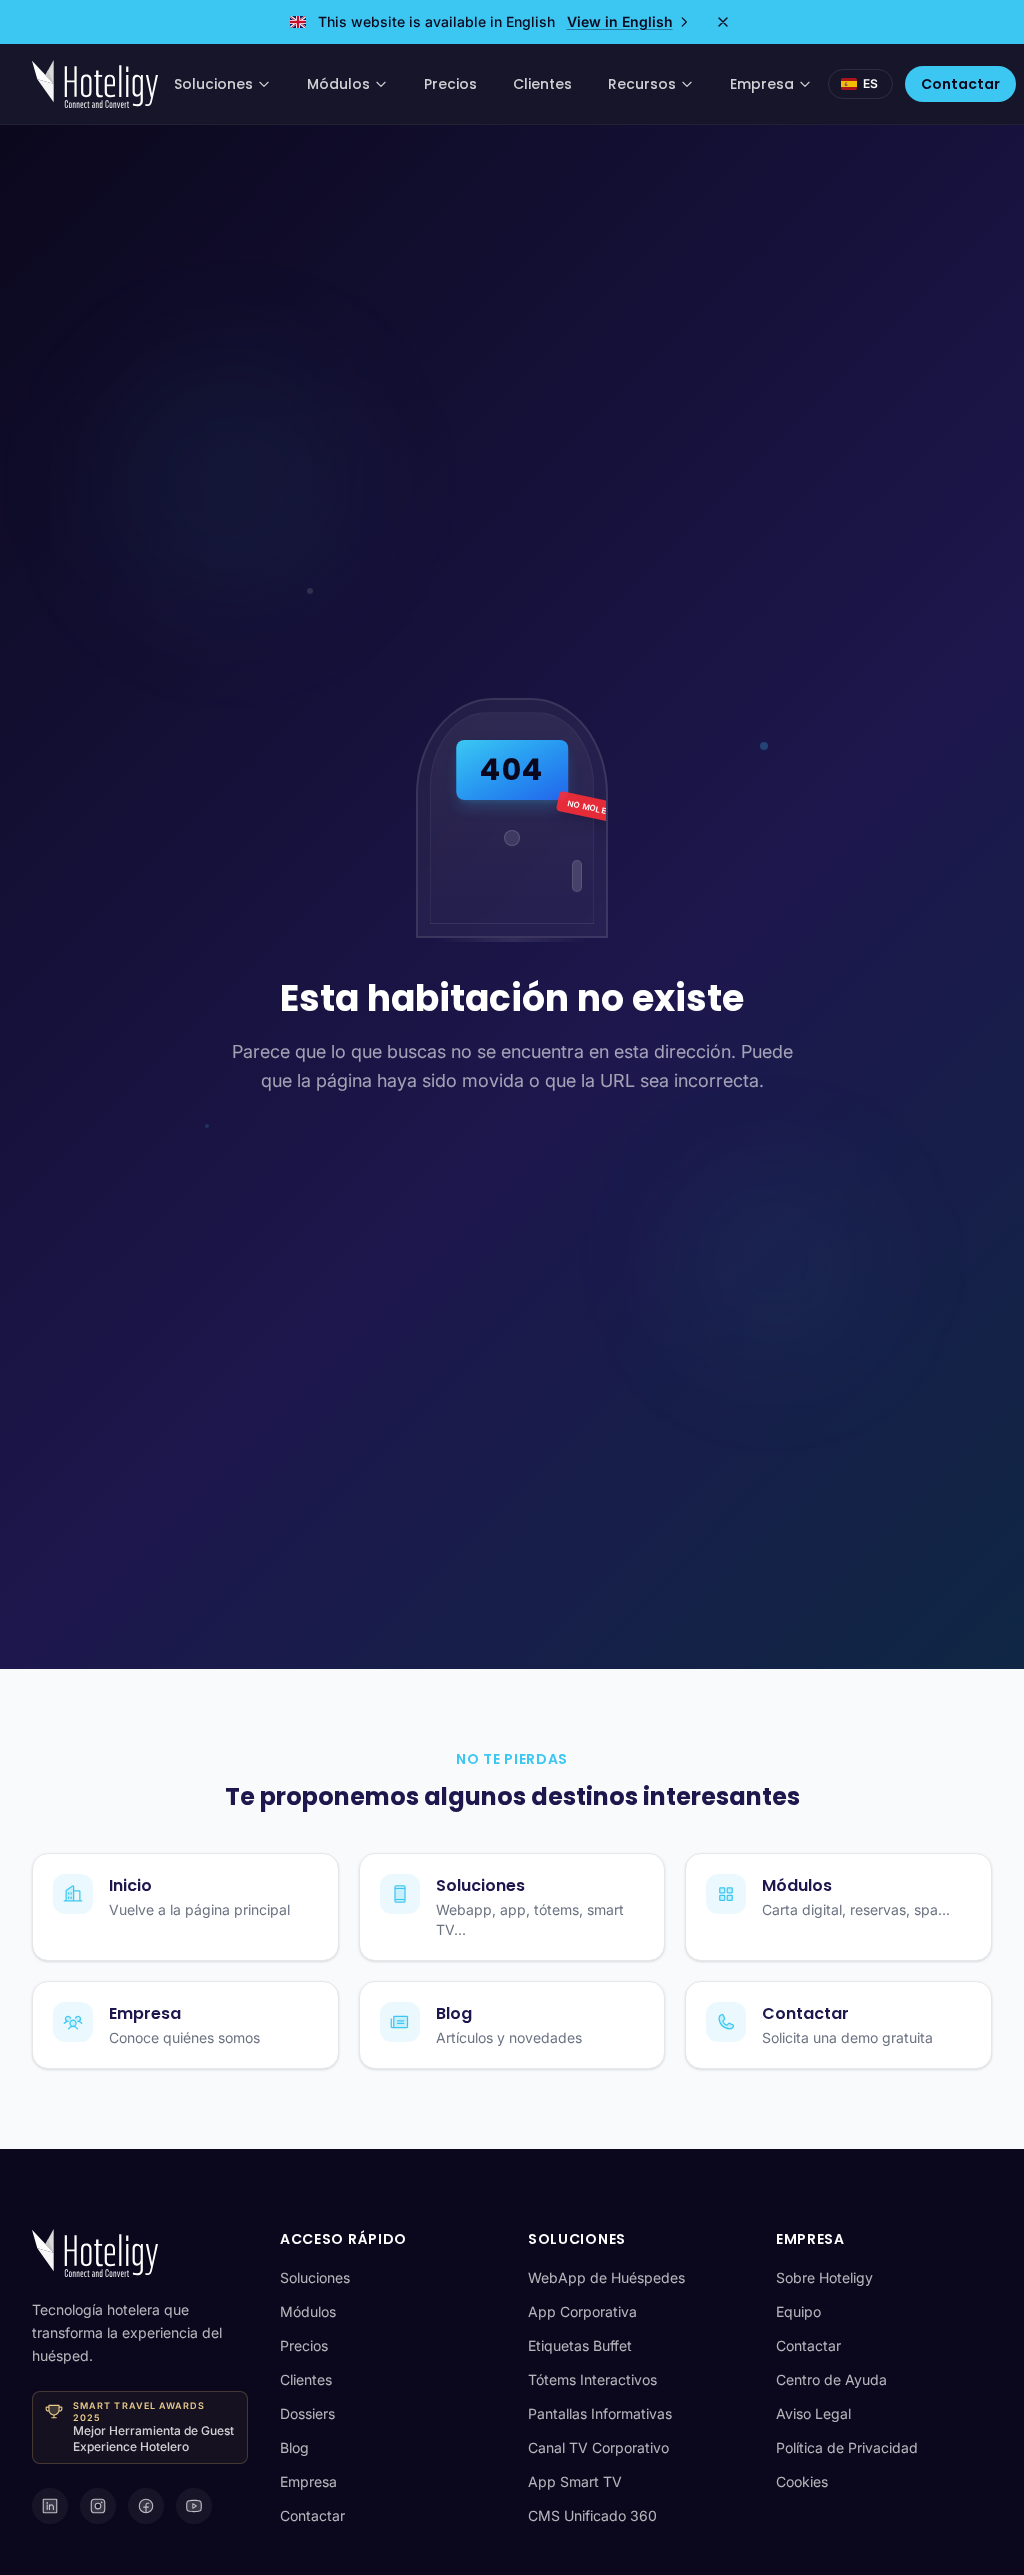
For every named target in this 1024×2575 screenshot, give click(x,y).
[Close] (723, 22)
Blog (294, 2447)
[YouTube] (194, 2506)
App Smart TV (575, 2481)
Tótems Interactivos (592, 2379)
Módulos (338, 84)
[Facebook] (146, 2506)
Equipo (798, 2311)
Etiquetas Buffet (580, 2345)
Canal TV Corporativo (598, 2447)
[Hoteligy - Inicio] (95, 84)
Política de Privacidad (847, 2447)
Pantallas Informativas (600, 2413)
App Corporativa (582, 2311)
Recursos (642, 84)
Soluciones (213, 84)
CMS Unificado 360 (592, 2515)
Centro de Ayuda (831, 2379)
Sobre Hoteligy (824, 2277)
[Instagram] (98, 2506)
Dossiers (307, 2413)
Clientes (542, 84)
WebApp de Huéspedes (606, 2277)
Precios (450, 84)
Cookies (802, 2481)
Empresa (762, 84)
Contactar (960, 84)
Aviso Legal (813, 2413)
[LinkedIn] (50, 2506)
